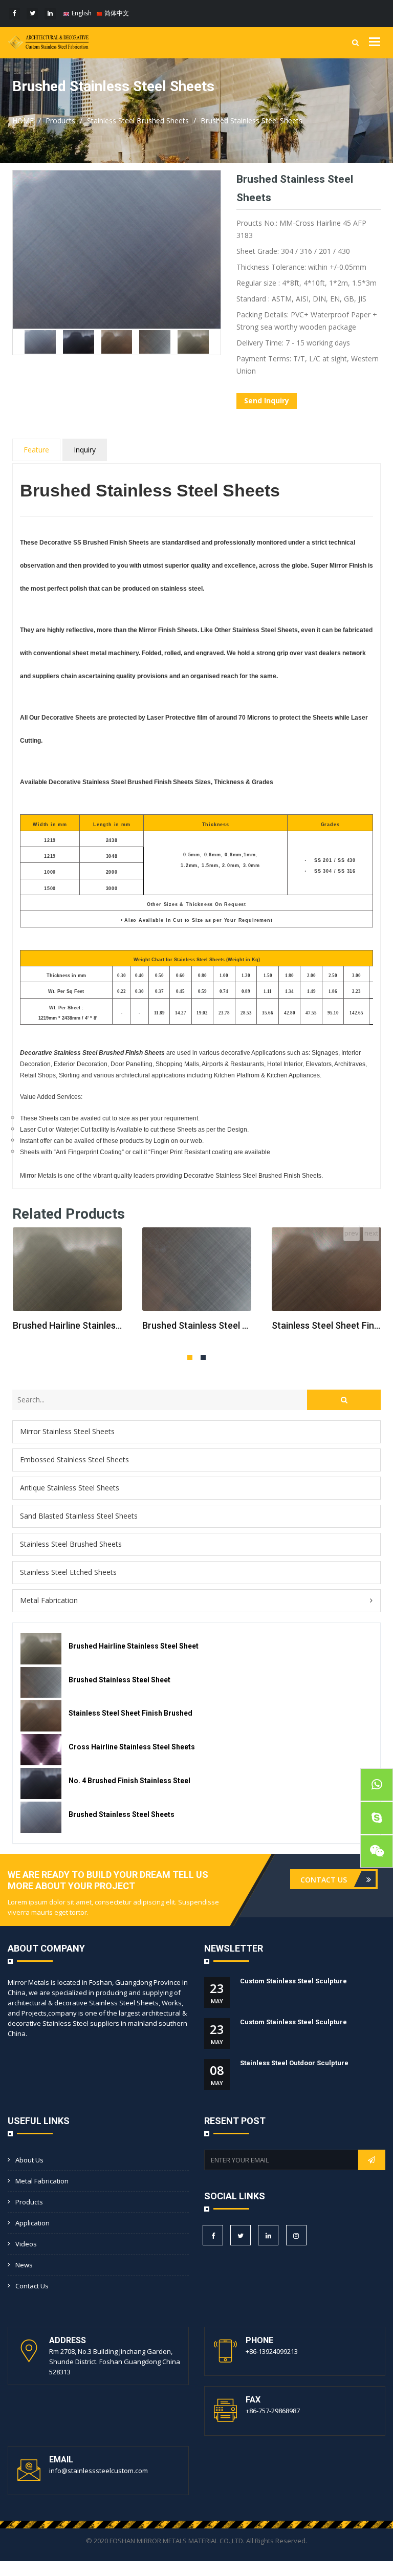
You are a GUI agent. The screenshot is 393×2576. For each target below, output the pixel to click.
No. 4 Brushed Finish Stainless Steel (129, 1781)
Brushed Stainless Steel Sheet (197, 1325)
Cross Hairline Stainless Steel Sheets (132, 1747)
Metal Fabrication (49, 1600)
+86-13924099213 (272, 2351)
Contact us (32, 2286)
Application (32, 2223)
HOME (23, 121)
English (81, 13)
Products (60, 121)
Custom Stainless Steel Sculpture (293, 1981)
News (24, 2265)
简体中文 (116, 13)
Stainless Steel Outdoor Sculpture (294, 2063)
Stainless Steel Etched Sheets (68, 1572)
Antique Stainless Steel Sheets (70, 1488)
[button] (196, 1601)
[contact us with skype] (377, 1818)
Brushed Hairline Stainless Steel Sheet (67, 1325)
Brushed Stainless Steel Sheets (252, 121)
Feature (36, 450)
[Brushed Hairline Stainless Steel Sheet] (67, 1269)
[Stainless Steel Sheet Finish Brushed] (326, 1269)
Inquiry (85, 450)
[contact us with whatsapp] (377, 1785)
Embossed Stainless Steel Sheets (74, 1459)
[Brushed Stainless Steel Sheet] (197, 1269)
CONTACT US (325, 1880)
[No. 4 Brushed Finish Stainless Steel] (41, 1783)
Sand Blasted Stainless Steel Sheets (79, 1516)
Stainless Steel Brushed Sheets (138, 121)
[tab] (196, 1432)
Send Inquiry (267, 401)
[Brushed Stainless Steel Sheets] (41, 1817)
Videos (26, 2244)
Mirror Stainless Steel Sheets (67, 1431)
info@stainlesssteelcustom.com (99, 2471)
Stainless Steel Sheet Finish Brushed (326, 1325)
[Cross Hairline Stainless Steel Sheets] (41, 1750)
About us (29, 2160)
